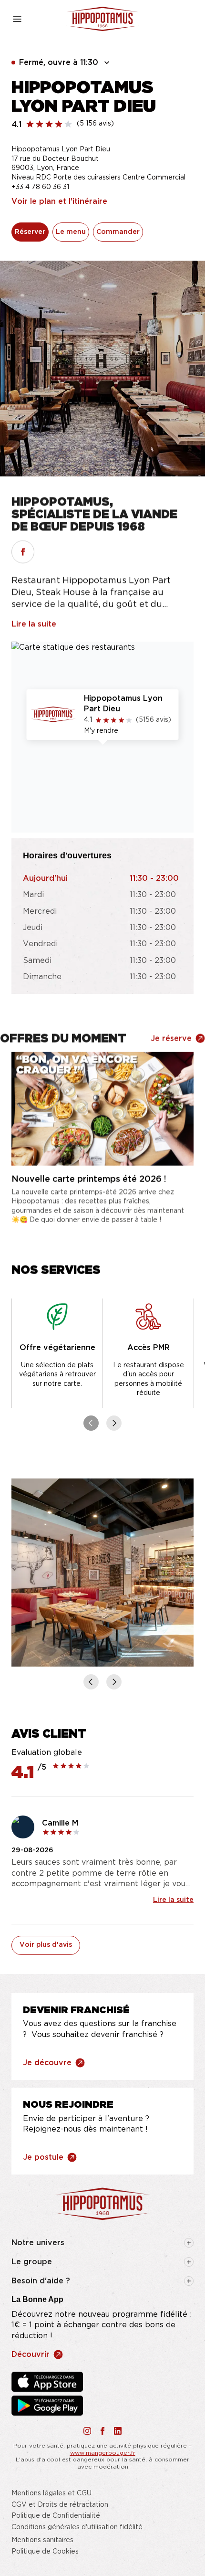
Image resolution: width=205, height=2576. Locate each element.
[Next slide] (114, 1423)
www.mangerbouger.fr (103, 2453)
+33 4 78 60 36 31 (40, 187)
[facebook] (23, 552)
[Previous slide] (91, 1423)
